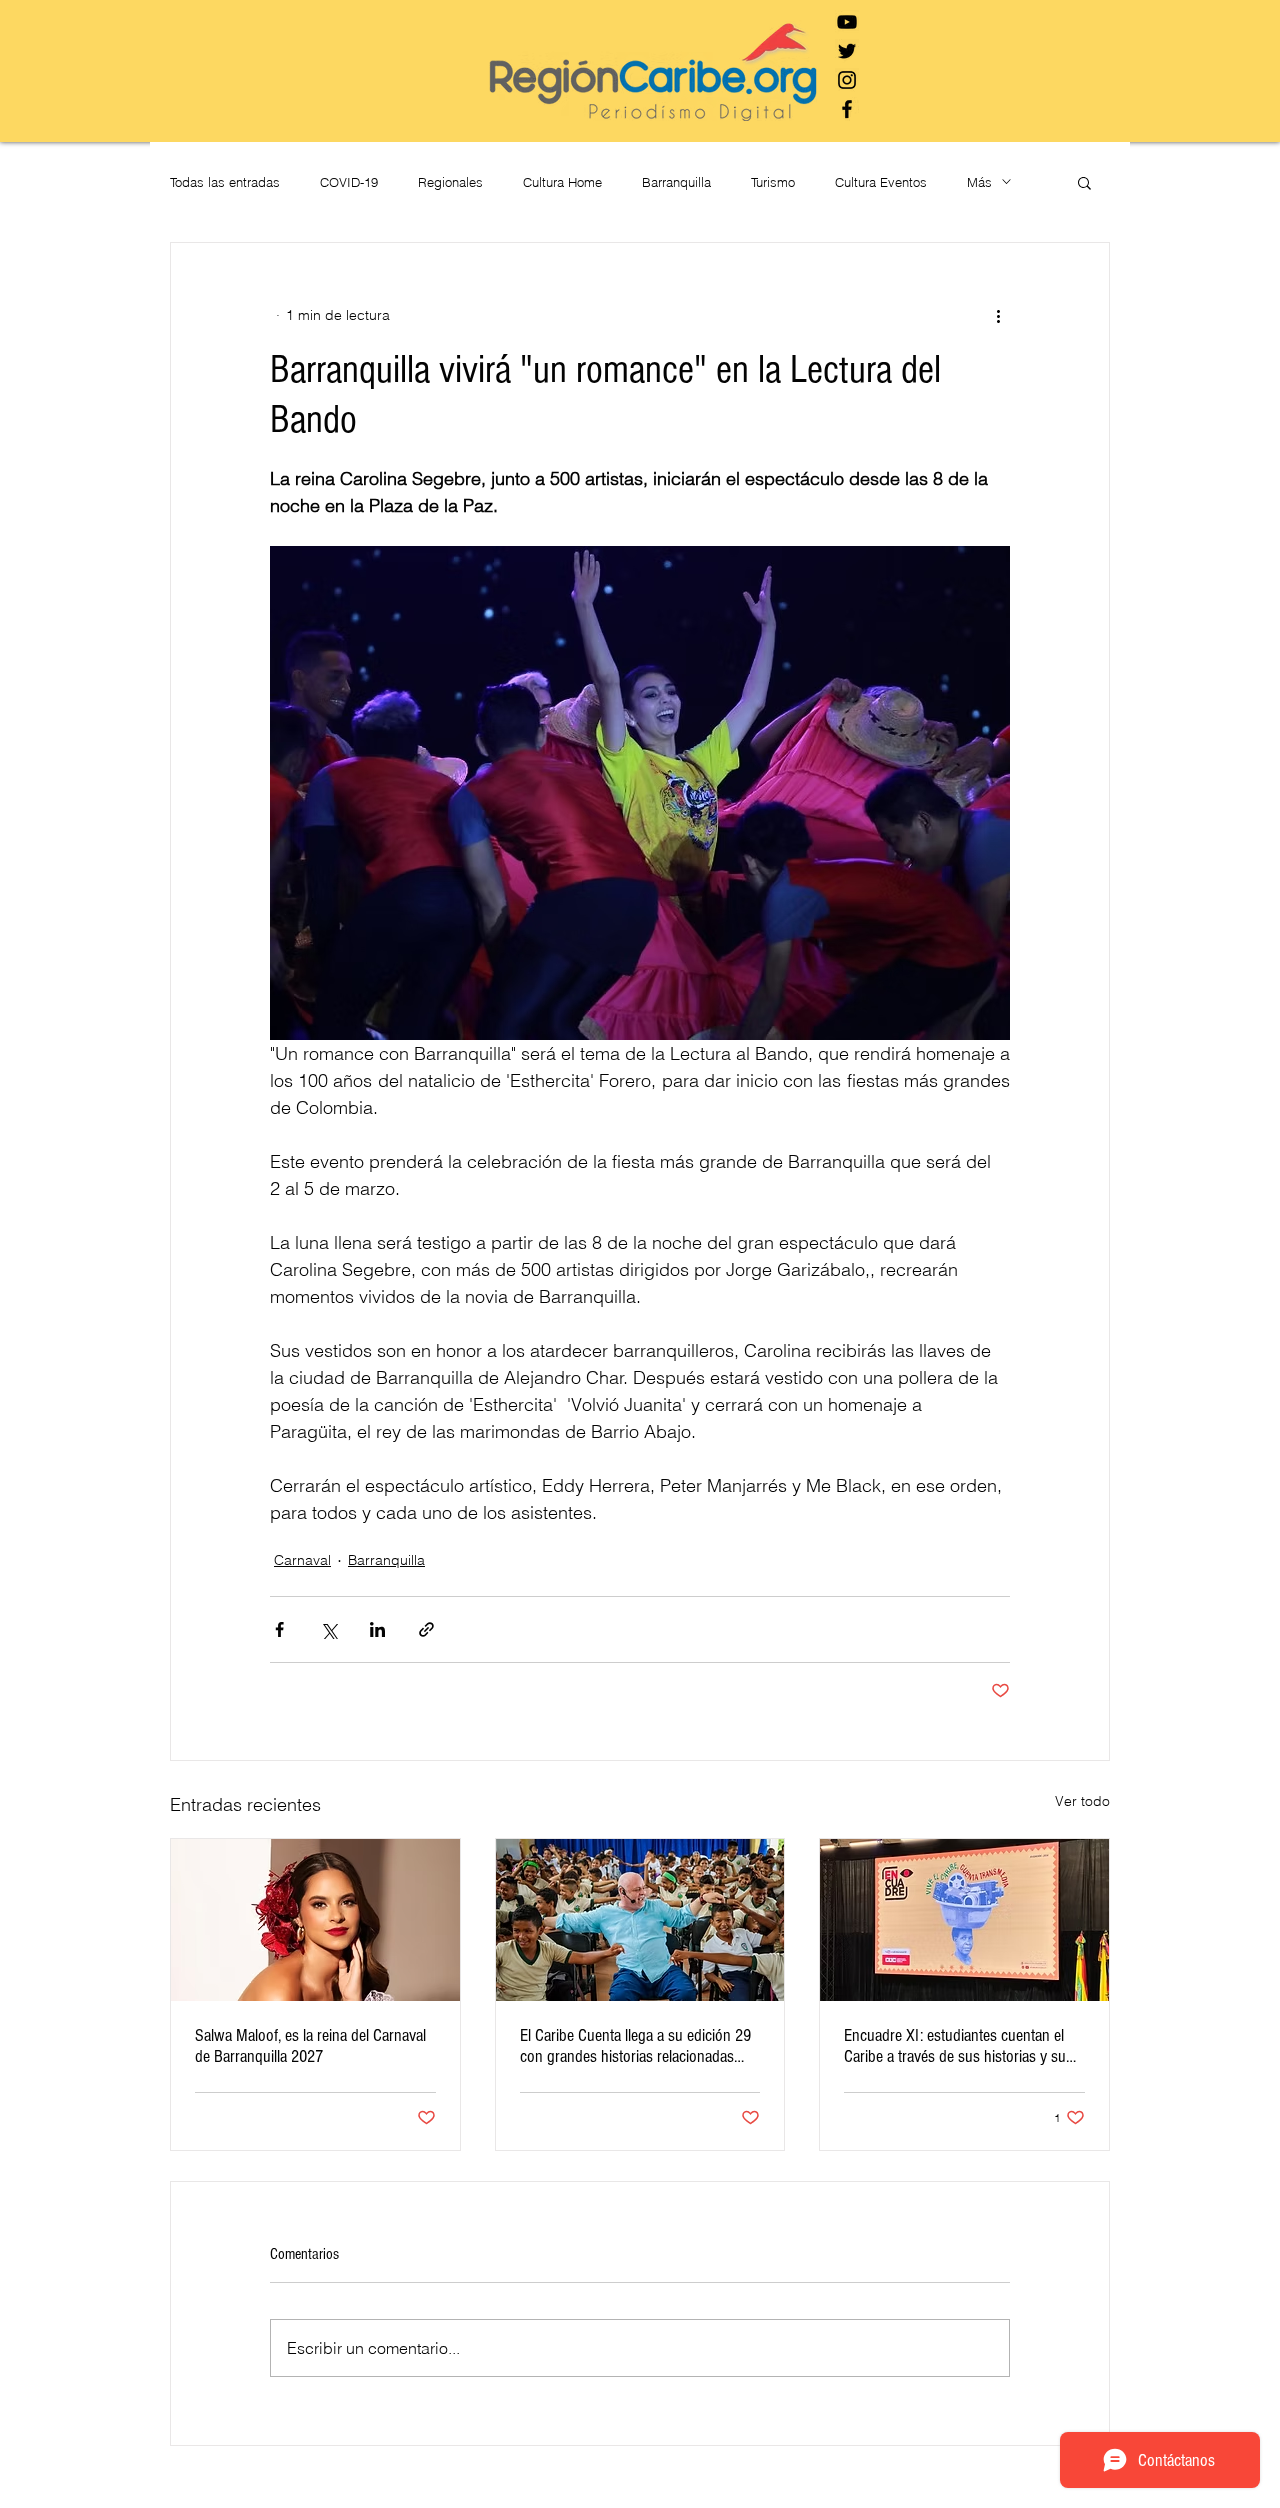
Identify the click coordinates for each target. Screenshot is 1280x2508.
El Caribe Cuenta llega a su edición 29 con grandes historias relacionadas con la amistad (635, 2046)
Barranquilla (676, 182)
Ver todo (1082, 1801)
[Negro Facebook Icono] (847, 109)
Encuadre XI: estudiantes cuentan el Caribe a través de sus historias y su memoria (955, 2046)
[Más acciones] (998, 315)
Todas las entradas (225, 182)
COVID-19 (349, 182)
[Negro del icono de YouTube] (847, 22)
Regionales (450, 182)
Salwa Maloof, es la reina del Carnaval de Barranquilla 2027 (310, 2046)
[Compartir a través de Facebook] (279, 1629)
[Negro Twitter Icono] (847, 51)
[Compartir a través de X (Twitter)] (328, 1629)
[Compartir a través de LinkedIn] (377, 1629)
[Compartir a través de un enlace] (426, 1629)
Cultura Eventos (881, 182)
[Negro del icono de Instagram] (847, 80)
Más (979, 182)
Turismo (773, 182)
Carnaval (302, 1560)
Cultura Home (562, 182)
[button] (1084, 182)
